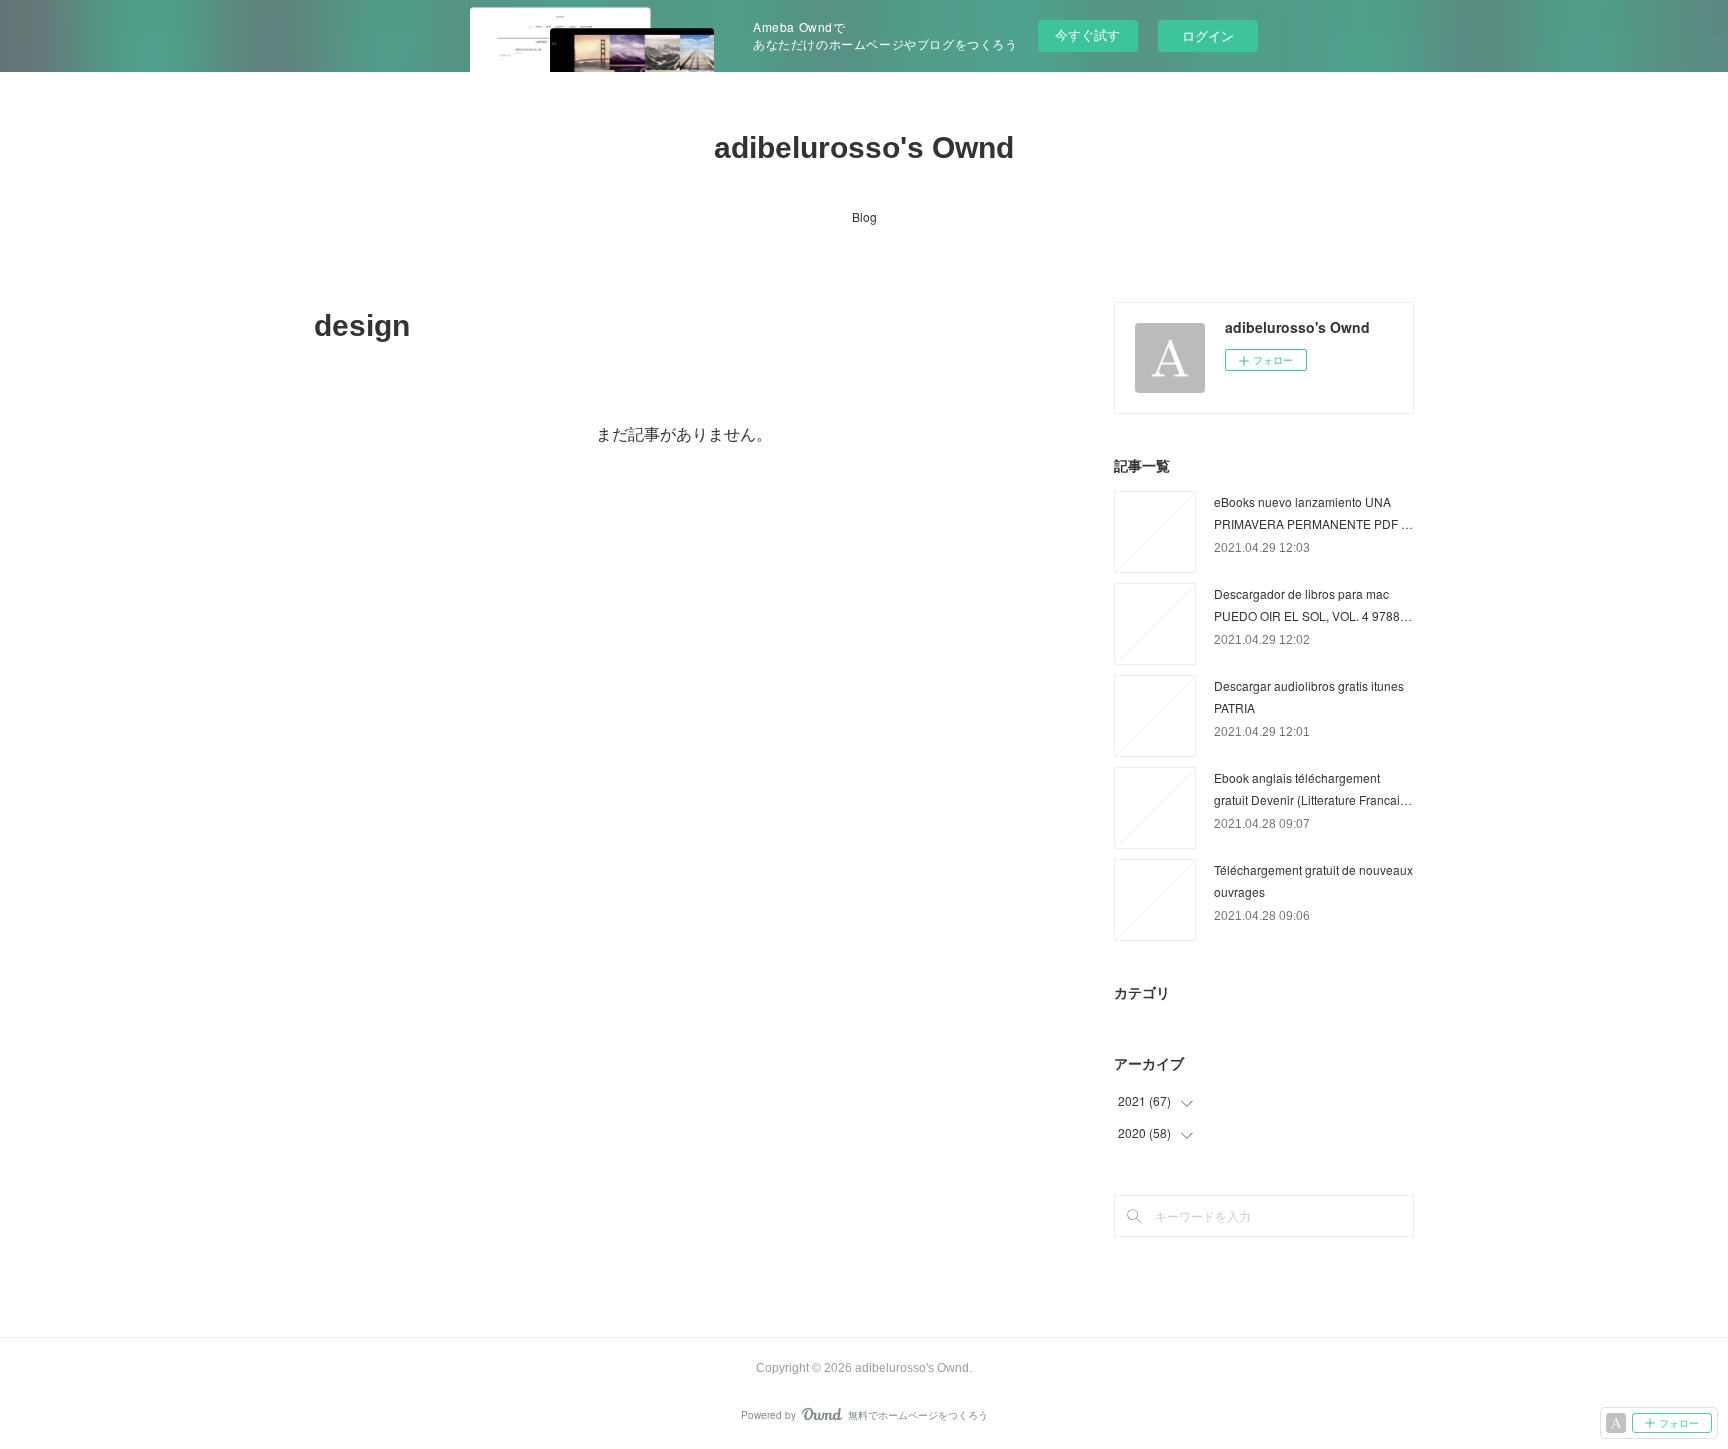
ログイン (1208, 35)
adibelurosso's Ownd (864, 147)
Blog (864, 216)
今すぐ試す (1087, 34)
